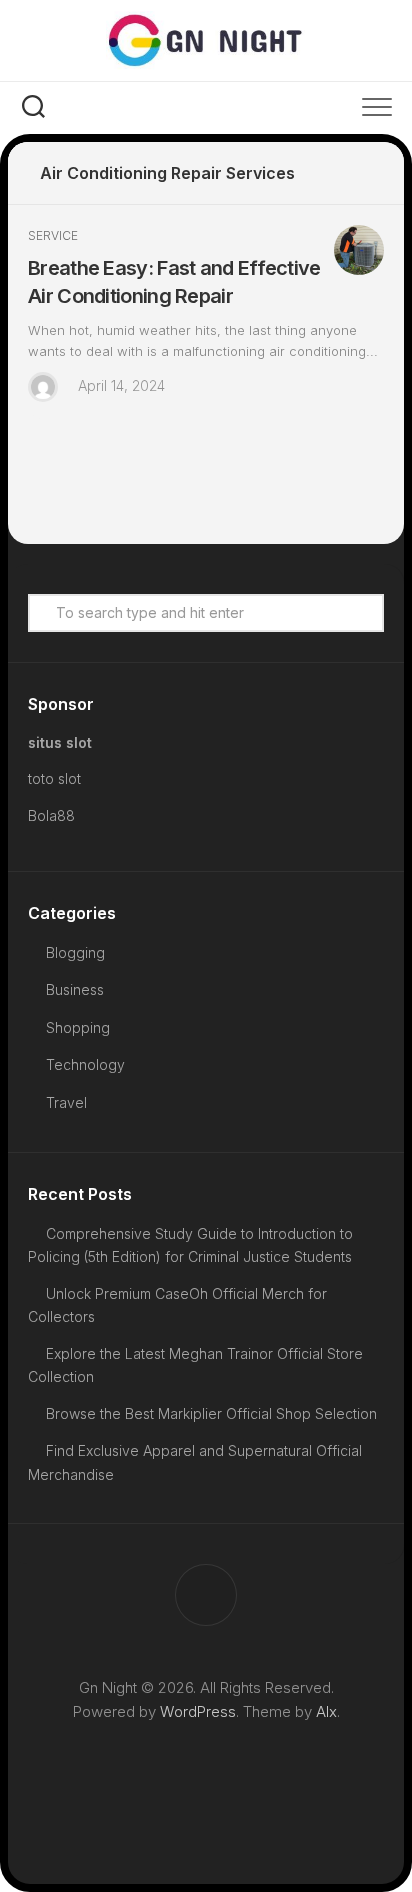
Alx (326, 1711)
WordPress (198, 1711)
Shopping (78, 1027)
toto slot (54, 778)
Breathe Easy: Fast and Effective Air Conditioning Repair (174, 282)
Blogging (75, 952)
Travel (66, 1102)
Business (75, 989)
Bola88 (51, 815)
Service (53, 235)
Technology (85, 1064)
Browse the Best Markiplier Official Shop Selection (211, 1413)
